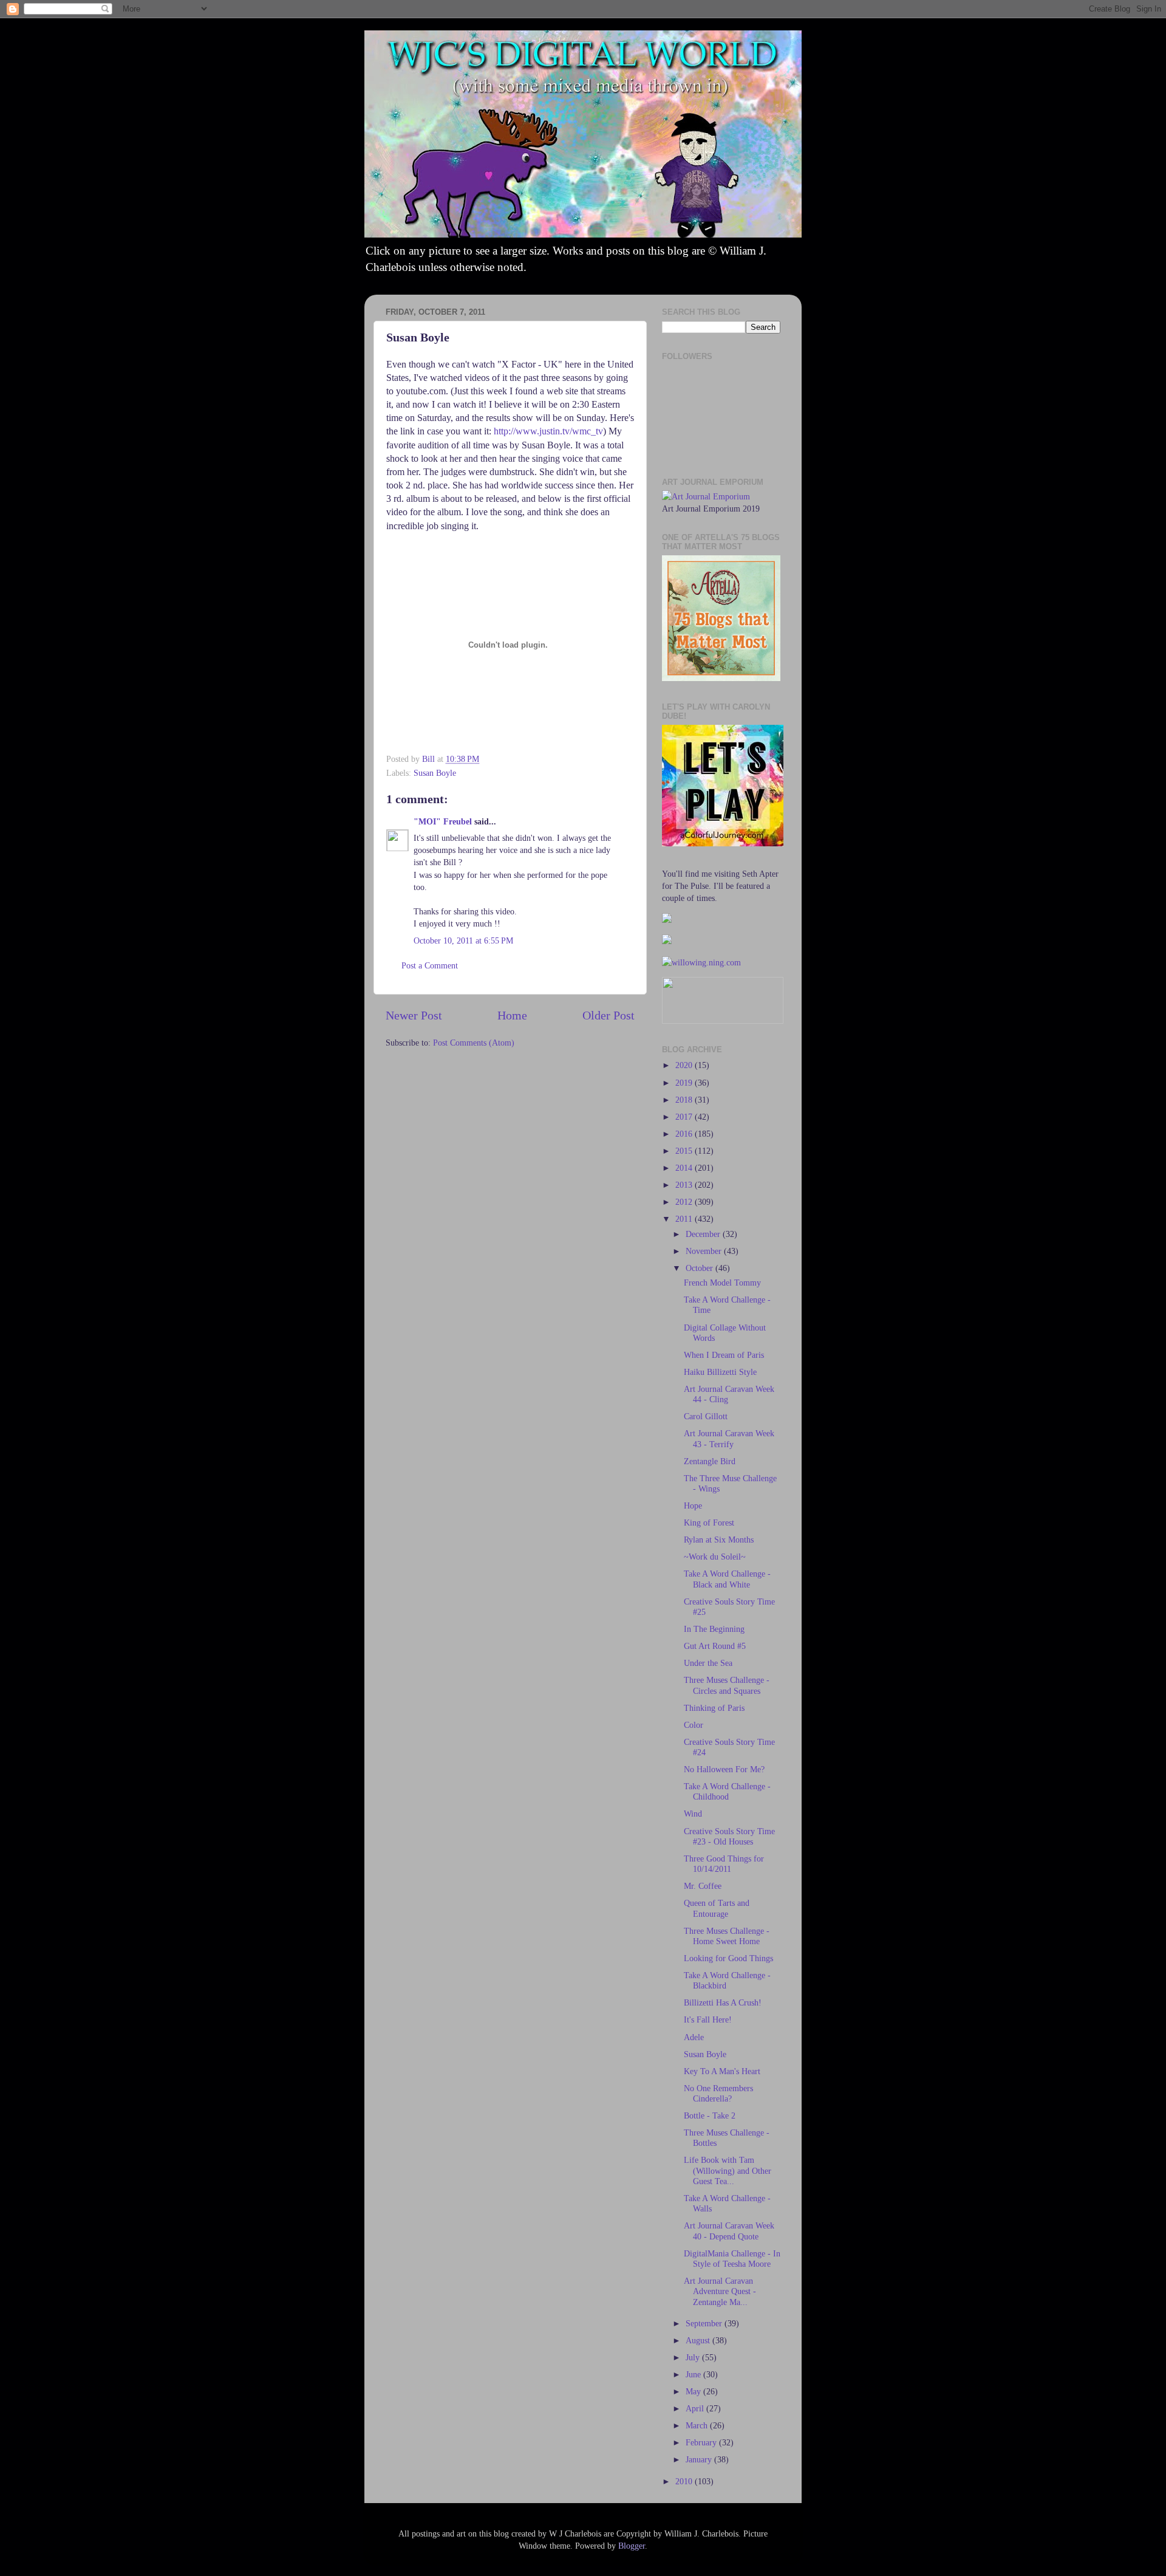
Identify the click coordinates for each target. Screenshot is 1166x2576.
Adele (694, 2037)
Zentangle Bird (710, 1461)
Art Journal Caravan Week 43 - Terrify (729, 1438)
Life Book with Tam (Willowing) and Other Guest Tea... (728, 2170)
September (705, 2323)
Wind (693, 1814)
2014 (685, 1168)
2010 (685, 2481)
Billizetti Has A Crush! (723, 2002)
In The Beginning (714, 1629)
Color (694, 1725)
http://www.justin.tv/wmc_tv (548, 431)
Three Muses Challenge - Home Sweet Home (727, 1936)
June (694, 2374)
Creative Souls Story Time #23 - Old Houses (729, 1836)
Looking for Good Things (728, 1958)
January (700, 2459)
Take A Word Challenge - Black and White (727, 1579)
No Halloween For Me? (724, 1769)
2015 (685, 1151)
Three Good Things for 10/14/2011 (724, 1864)
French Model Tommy (722, 1283)
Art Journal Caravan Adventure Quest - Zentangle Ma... (720, 2291)
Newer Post (414, 1015)
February (702, 2442)
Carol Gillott (706, 1416)
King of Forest (709, 1523)
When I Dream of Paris (724, 1355)
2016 (685, 1134)
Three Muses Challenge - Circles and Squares (727, 1685)
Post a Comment (430, 965)
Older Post (609, 1015)
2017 (685, 1117)
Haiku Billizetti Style (720, 1372)
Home (512, 1015)
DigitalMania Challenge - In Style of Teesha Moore (732, 2259)
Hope (693, 1506)
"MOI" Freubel (443, 821)
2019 (685, 1083)
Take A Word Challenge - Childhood (727, 1791)
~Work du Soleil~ (715, 1557)
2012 (685, 1202)
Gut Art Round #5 (715, 1646)
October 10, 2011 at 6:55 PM (463, 940)
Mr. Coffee (703, 1886)
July (694, 2357)
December (704, 1234)
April (696, 2408)
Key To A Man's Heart (722, 2071)
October (701, 1268)
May (694, 2391)
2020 (685, 1065)
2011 (685, 1219)
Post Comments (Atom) (474, 1043)
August (699, 2340)
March (698, 2425)
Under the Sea (708, 1663)
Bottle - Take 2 (710, 2115)
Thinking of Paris (714, 1708)
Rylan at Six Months (719, 1540)
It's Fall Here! (708, 2019)
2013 (685, 1185)
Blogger (632, 2546)
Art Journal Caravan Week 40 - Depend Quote (729, 2231)
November (705, 1251)
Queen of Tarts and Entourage (717, 1908)
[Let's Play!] (723, 843)
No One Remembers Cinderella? (718, 2093)
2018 (685, 1100)
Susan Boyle (435, 773)
